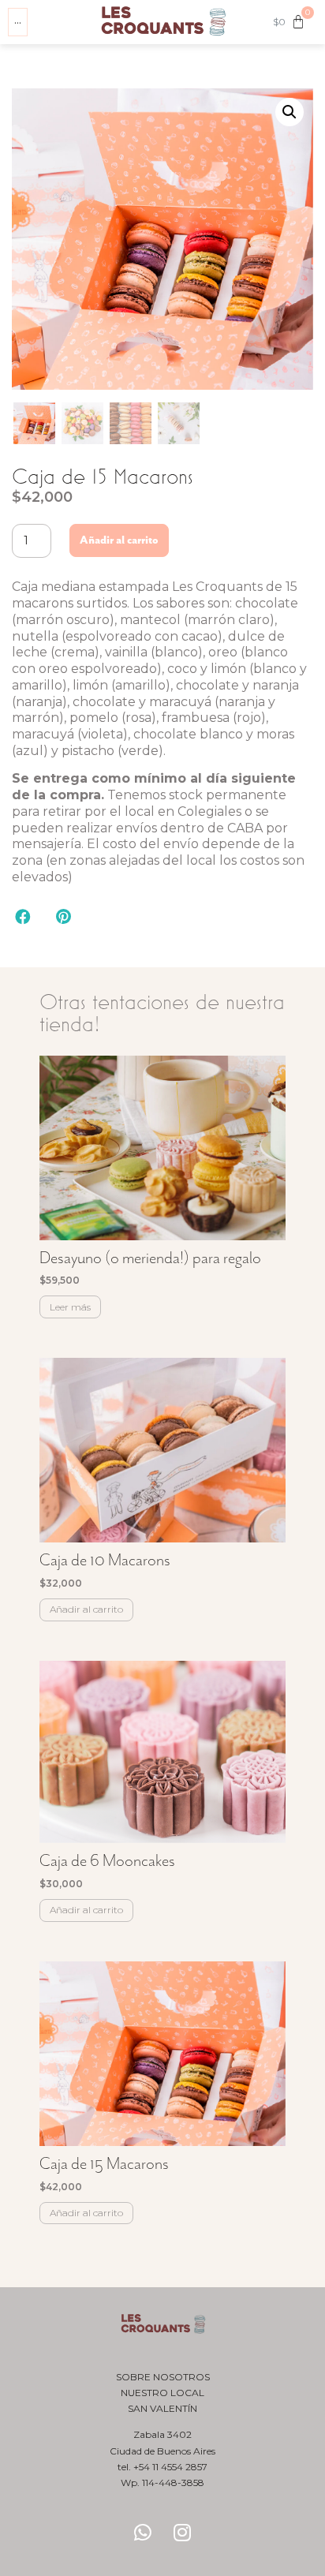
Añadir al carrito (119, 540)
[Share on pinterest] (64, 916)
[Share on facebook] (23, 916)
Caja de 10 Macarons (105, 1560)
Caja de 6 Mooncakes (107, 1860)
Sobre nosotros (163, 2377)
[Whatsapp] (143, 2533)
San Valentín (162, 2408)
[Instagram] (182, 2533)
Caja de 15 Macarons (104, 2163)
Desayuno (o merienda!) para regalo (150, 1258)
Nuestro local (162, 2393)
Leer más (70, 1307)
